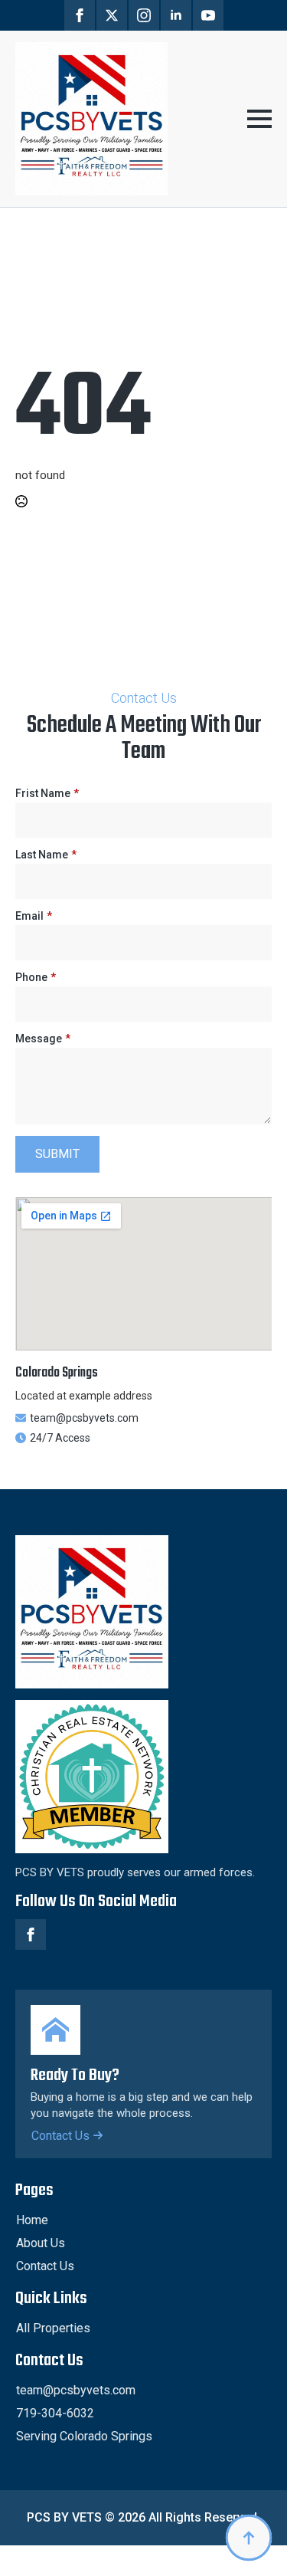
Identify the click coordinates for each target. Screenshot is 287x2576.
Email (34, 916)
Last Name (46, 855)
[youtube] (208, 15)
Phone (36, 977)
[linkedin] (176, 15)
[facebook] (80, 15)
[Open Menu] (259, 119)
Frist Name (47, 793)
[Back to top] (249, 2538)
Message (43, 1039)
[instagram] (144, 15)
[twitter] (112, 15)
